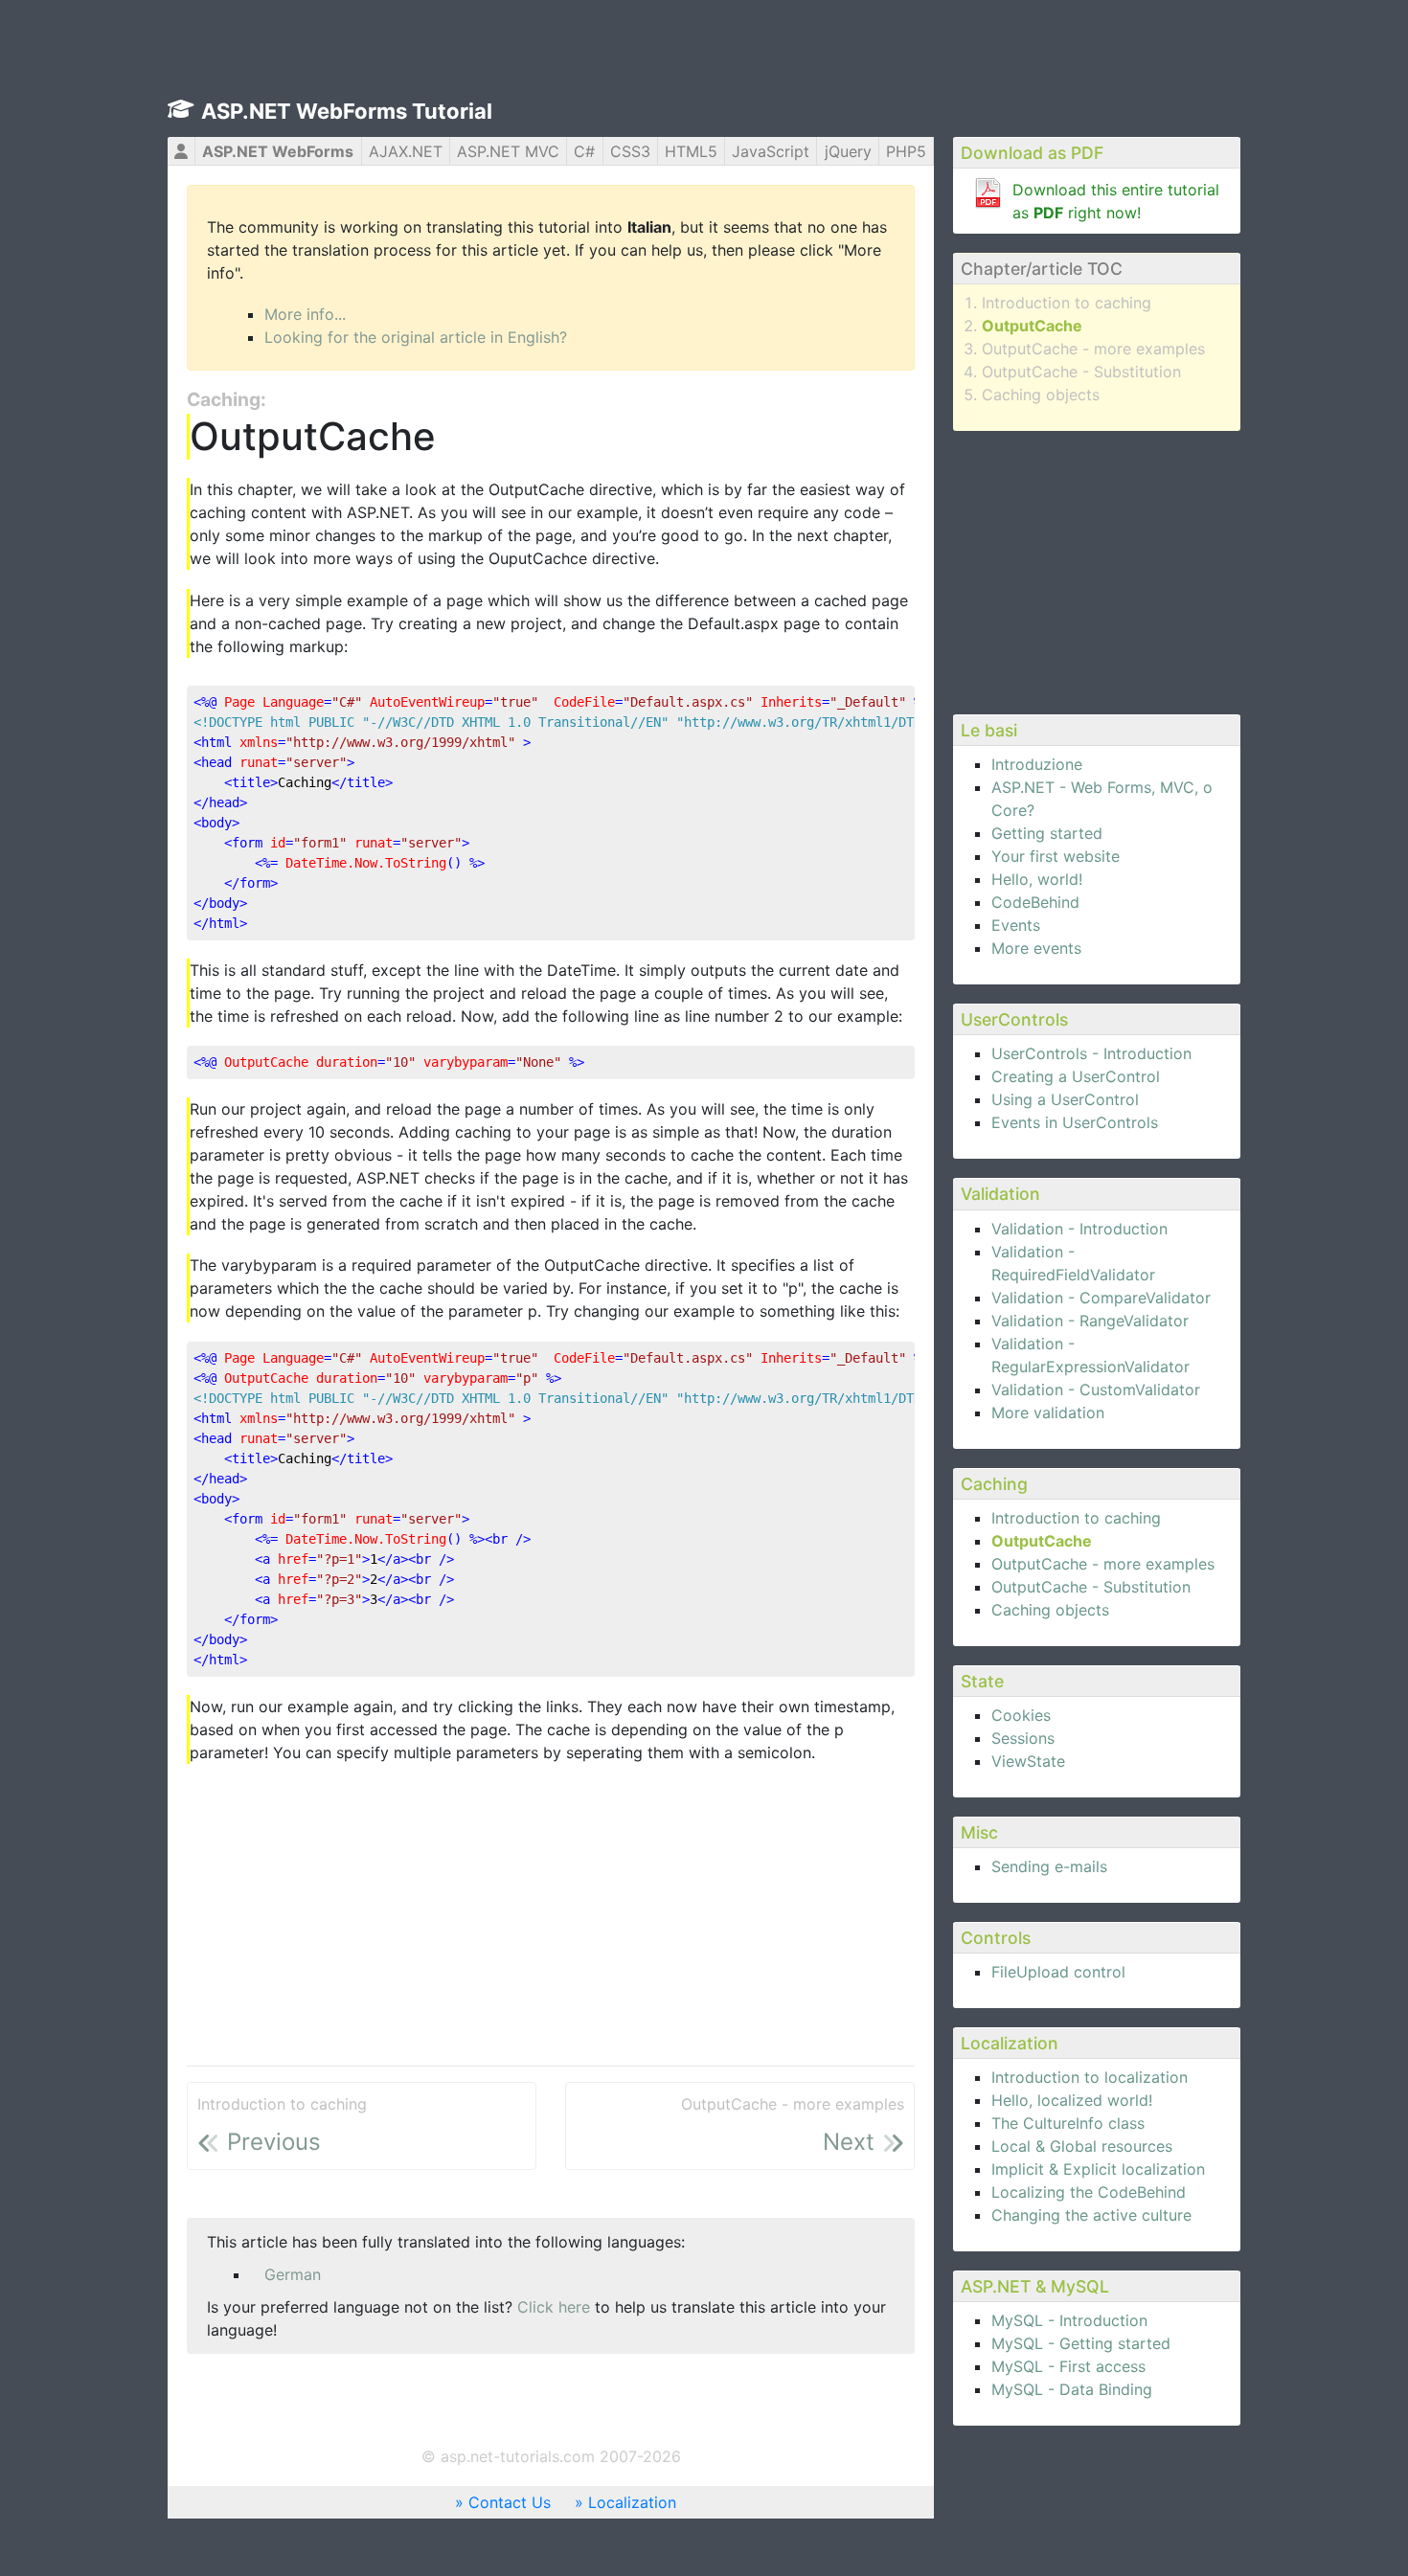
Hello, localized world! (1072, 2100)
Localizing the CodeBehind (1089, 2192)
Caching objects (1041, 395)
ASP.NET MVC (508, 151)
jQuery (848, 151)
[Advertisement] (1097, 570)
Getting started (1047, 833)
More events (1036, 948)
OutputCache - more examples (1093, 349)
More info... (305, 314)
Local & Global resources (1082, 2146)
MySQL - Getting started (1081, 2343)
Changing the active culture (1091, 2215)
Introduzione (1037, 764)
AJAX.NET (406, 151)
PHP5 (906, 151)
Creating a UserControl (1076, 1076)
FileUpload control (1058, 1972)
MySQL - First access (1068, 2366)
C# (584, 151)
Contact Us (510, 2502)
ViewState (1028, 1761)
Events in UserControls (1075, 1122)
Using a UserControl (1065, 1099)
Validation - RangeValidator (1090, 1321)
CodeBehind (1035, 902)
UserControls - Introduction (1091, 1053)
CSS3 (630, 151)
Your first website (1056, 856)
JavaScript (771, 151)
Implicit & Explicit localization (1098, 2169)
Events (1016, 925)
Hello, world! (1037, 879)
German (293, 2274)
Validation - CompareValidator (1101, 1298)
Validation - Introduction (1079, 1229)
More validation (1048, 1412)
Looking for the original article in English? (416, 337)
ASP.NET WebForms (278, 151)
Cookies (1021, 1715)
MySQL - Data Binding (1072, 2389)
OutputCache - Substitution (1081, 372)
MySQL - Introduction (1069, 2320)
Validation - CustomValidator (1096, 1390)
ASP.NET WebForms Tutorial (347, 111)
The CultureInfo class (1068, 2123)
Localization (632, 2502)
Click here (554, 2307)
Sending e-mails (1049, 1866)
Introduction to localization (1090, 2077)
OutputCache (1032, 326)
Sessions (1023, 1738)
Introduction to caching (1067, 303)
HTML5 (691, 151)
